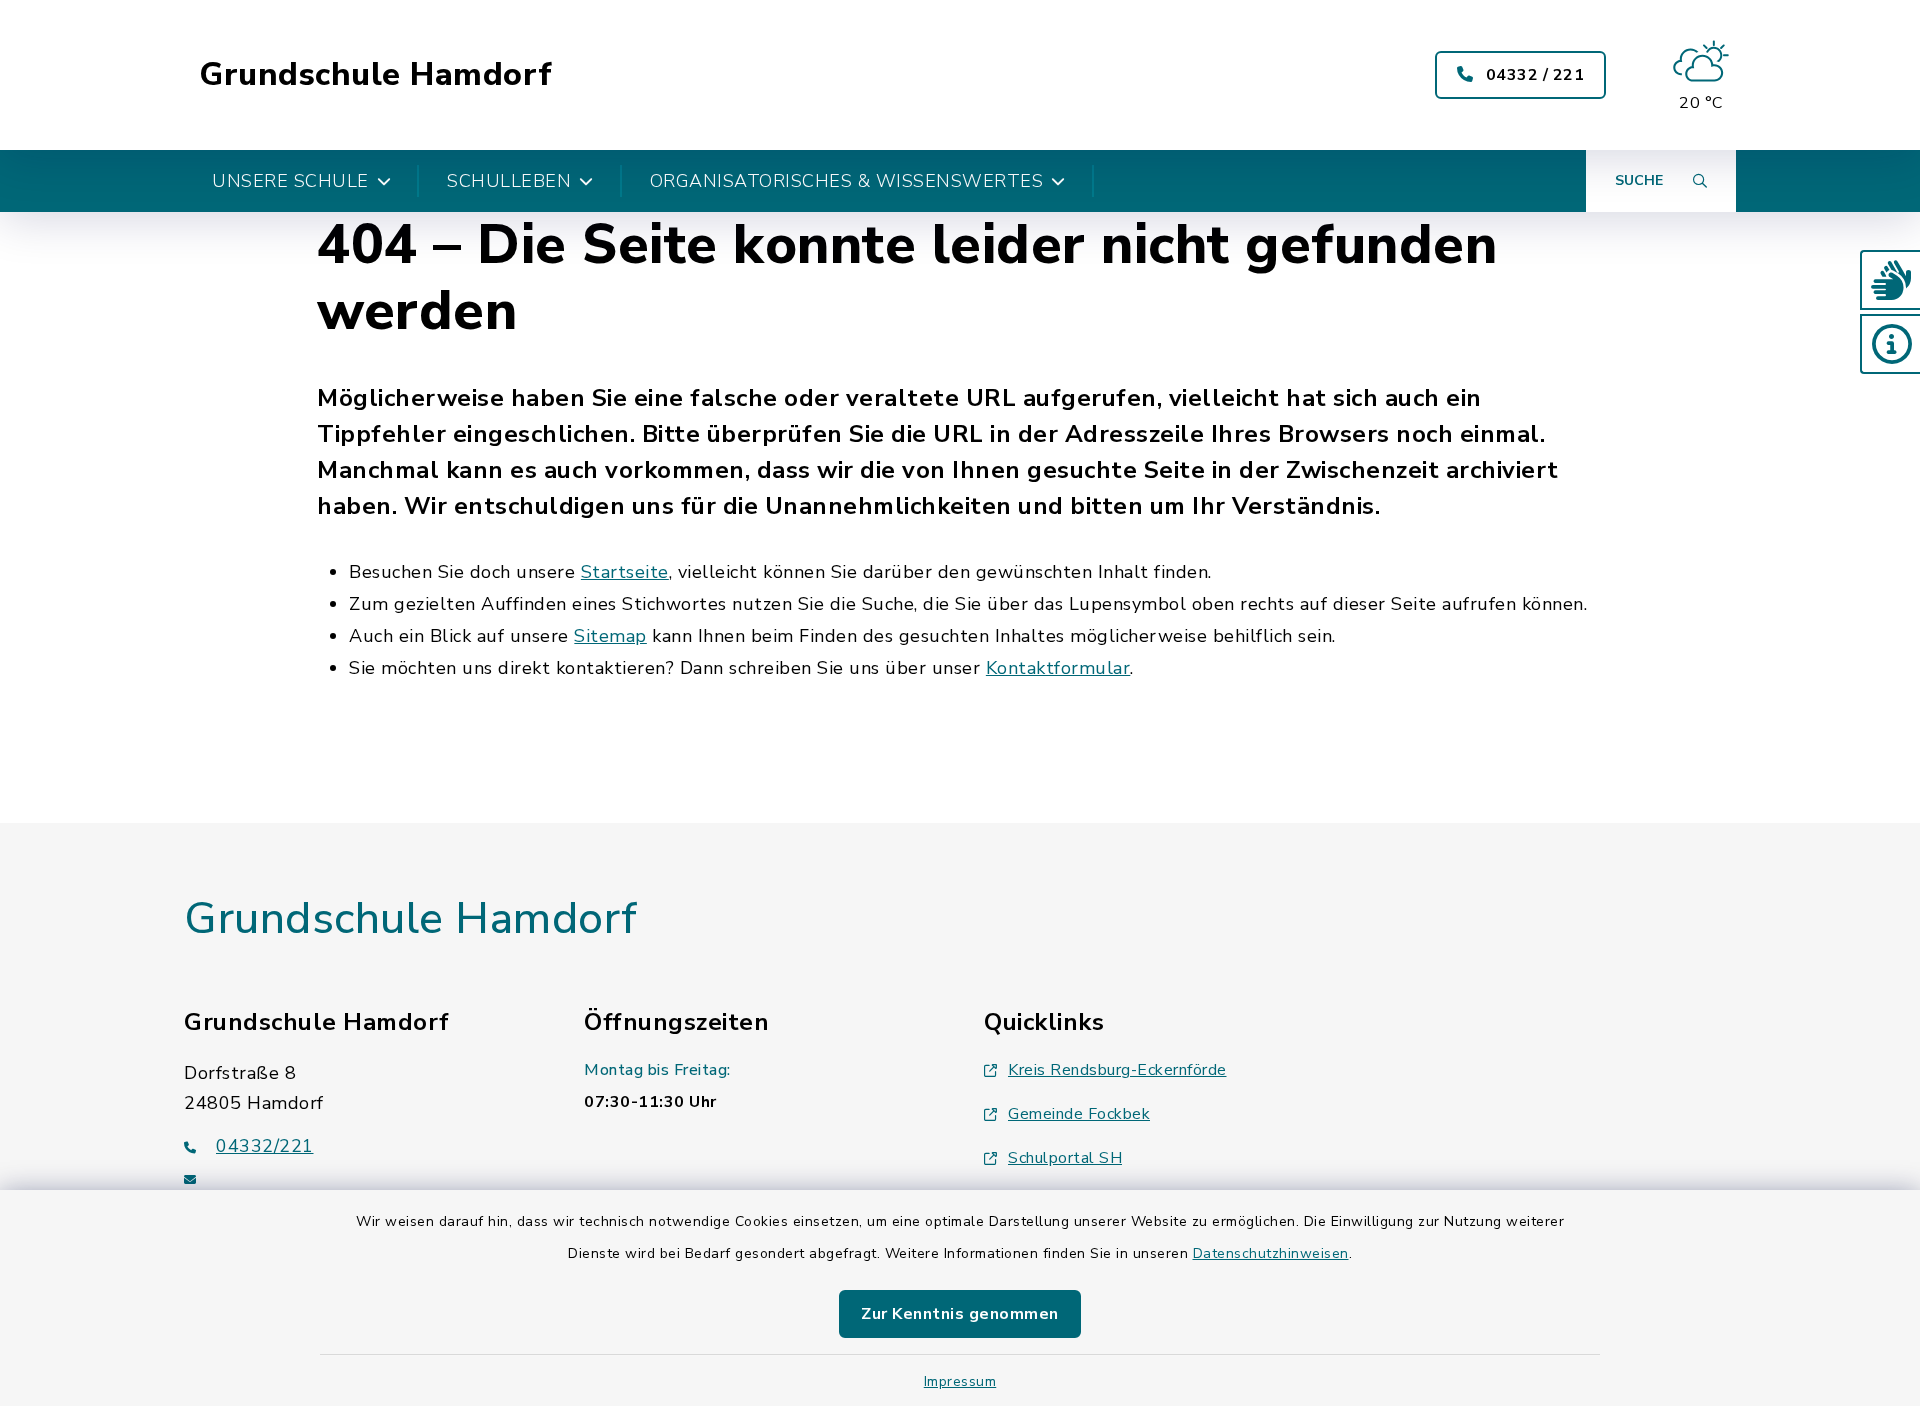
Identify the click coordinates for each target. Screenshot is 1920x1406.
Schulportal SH (1065, 1158)
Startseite (625, 572)
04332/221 (265, 1146)
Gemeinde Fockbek (1079, 1114)
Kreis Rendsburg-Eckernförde (1117, 1070)
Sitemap (610, 636)
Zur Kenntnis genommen (960, 1314)
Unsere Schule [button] (290, 181)
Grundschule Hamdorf (376, 75)
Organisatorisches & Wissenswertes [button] (847, 181)
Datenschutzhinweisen (1271, 1253)
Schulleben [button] (509, 181)
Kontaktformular (1058, 668)
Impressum (960, 1381)
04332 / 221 (1532, 75)
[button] (1890, 280)
